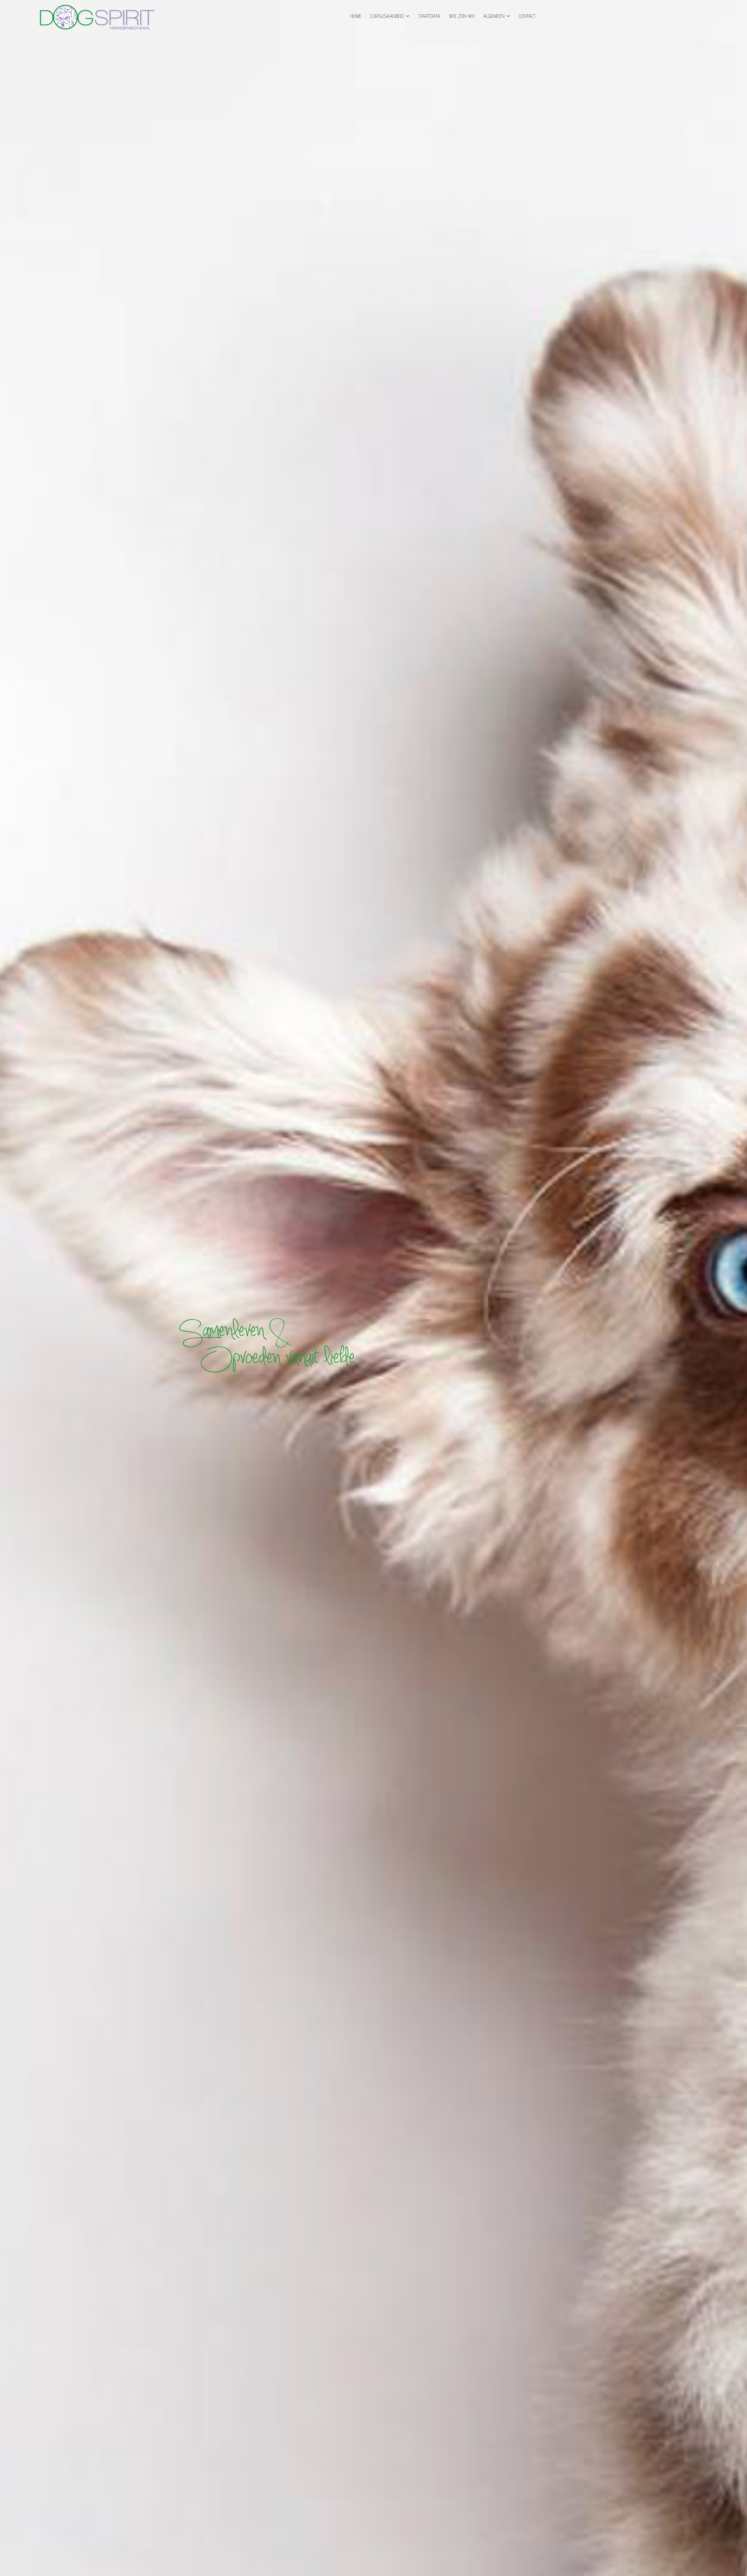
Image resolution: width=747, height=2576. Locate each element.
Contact (527, 16)
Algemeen (494, 16)
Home (356, 16)
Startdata (429, 16)
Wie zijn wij (462, 16)
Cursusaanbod (387, 16)
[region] (373, 1288)
